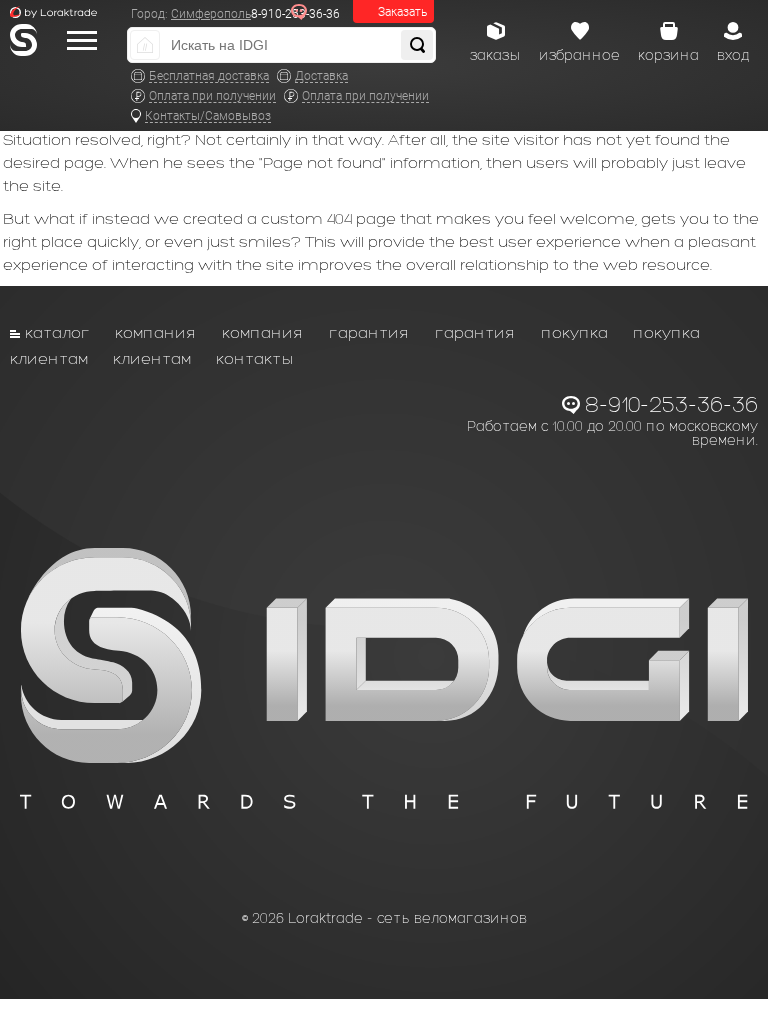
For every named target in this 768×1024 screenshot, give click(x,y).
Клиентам (49, 358)
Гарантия (369, 332)
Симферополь (211, 14)
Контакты (255, 358)
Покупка (574, 332)
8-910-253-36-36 (671, 404)
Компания (156, 332)
